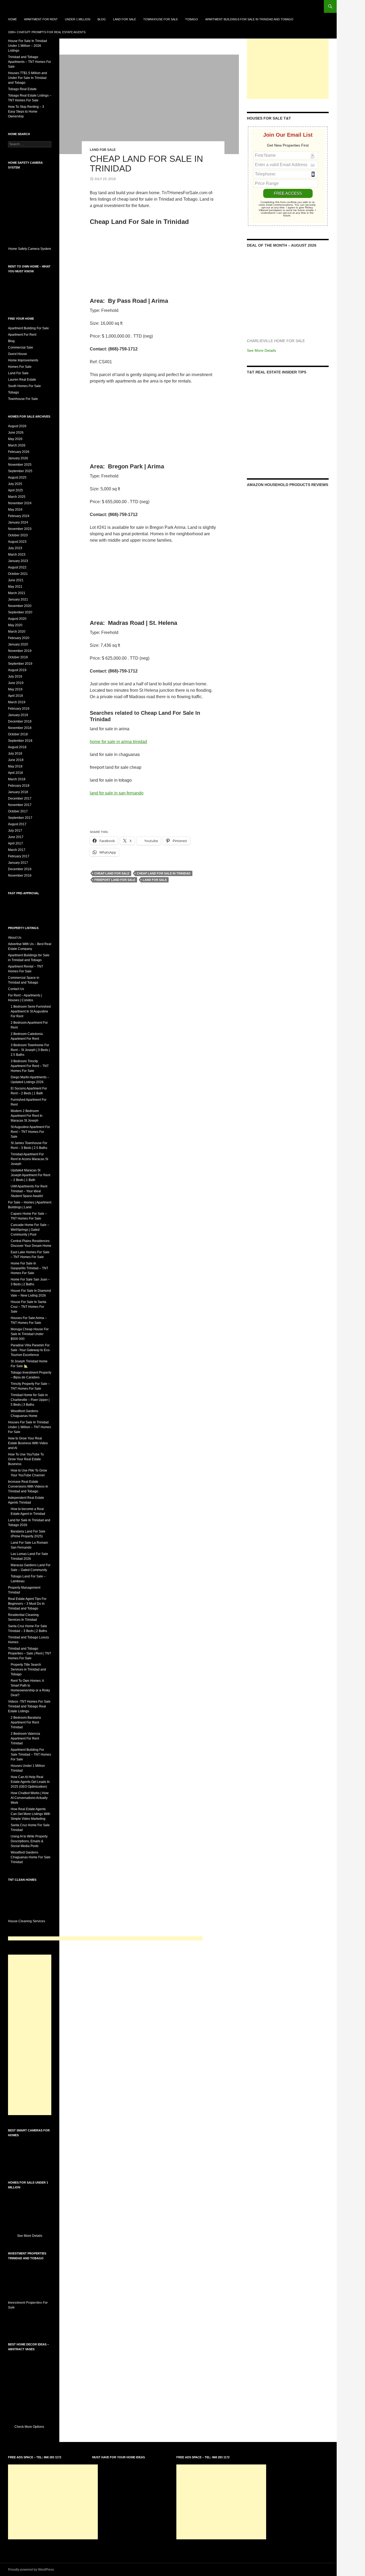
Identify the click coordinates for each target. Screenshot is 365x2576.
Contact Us (16, 989)
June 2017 (16, 837)
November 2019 (20, 651)
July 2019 (15, 677)
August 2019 (17, 670)
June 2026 (16, 433)
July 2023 (15, 548)
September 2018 (20, 741)
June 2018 (16, 760)
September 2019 (20, 664)
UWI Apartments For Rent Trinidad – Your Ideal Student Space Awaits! (29, 1191)
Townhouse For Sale (161, 19)
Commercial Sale (21, 347)
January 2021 (18, 599)
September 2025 (20, 471)
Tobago (192, 19)
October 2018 (18, 734)
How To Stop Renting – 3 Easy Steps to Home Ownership (26, 112)
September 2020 (20, 612)
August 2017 (17, 824)
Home (12, 19)
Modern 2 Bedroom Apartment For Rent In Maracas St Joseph (27, 1116)
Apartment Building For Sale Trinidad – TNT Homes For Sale (31, 1755)
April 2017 (15, 843)
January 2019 (18, 715)
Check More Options (30, 2427)
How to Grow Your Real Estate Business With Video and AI (28, 1443)
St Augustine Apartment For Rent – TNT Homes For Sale (30, 1132)
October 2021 (18, 574)
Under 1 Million (78, 19)
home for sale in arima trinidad (118, 742)
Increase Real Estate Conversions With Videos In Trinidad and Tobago (28, 1486)
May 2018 (15, 766)
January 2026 (18, 458)
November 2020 (20, 606)
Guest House (18, 354)
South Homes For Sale (24, 386)
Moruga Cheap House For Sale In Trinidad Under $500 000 (30, 1334)
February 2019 (19, 709)
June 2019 (16, 683)
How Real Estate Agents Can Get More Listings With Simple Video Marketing (30, 1814)
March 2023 (17, 555)
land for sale (155, 880)
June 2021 (16, 580)
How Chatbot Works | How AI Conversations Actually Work (30, 1798)
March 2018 (17, 779)
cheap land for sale (112, 873)
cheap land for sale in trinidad (164, 873)
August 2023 (17, 542)
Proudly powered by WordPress (31, 2570)
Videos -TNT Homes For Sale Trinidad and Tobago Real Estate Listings (29, 1706)
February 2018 (19, 786)
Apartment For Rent (41, 19)
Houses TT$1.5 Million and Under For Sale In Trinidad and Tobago (28, 78)
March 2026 (17, 445)
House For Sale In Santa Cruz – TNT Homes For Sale (28, 1307)
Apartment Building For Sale (28, 328)
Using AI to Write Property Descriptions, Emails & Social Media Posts (29, 1841)
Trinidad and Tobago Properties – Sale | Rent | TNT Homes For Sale (30, 1653)
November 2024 (20, 503)
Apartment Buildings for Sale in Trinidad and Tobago (249, 19)
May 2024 (15, 510)
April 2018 (15, 773)
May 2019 (15, 689)
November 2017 (20, 805)
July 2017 (15, 831)
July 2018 (15, 754)
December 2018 (20, 721)
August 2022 (17, 567)
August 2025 (17, 477)
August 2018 (17, 747)
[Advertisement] (288, 66)
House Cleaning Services (27, 1921)
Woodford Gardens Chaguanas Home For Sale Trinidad (31, 1857)
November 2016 (20, 876)
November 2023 (20, 529)
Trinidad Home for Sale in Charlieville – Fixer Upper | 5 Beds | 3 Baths (30, 1400)
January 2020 (18, 644)
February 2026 (19, 452)
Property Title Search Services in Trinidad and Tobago (28, 1669)
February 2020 (19, 638)
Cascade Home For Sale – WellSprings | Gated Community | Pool (30, 1230)
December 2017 (20, 798)
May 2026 (15, 439)
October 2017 (18, 811)
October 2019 (18, 657)
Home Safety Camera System (30, 249)
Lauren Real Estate (22, 380)
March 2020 (17, 632)
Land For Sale (125, 19)
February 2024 (19, 516)
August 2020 (17, 619)
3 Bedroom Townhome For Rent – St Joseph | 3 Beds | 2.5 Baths (30, 1050)
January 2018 (18, 792)
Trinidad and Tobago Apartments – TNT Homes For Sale (30, 62)
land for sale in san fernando (117, 793)
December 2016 (20, 869)
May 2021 (15, 587)
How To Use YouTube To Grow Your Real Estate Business (26, 1459)
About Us (15, 938)
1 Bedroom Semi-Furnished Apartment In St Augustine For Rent (31, 1011)
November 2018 (20, 728)
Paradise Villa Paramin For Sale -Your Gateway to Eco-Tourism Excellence (31, 1350)
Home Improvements (23, 360)
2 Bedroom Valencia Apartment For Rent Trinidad (25, 1738)
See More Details (261, 350)
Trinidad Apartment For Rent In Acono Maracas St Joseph (29, 1159)
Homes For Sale (20, 367)
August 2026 (17, 426)
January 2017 (18, 863)
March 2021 (17, 593)
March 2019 (17, 702)
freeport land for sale (115, 880)
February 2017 (19, 856)
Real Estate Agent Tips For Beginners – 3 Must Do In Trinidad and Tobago (27, 1604)
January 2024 (18, 522)
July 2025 (15, 484)
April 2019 (15, 696)
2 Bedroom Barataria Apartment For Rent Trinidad (26, 1722)
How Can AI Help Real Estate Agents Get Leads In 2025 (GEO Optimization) (30, 1782)
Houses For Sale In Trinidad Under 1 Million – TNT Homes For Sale (30, 1427)
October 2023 (18, 535)
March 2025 (17, 497)
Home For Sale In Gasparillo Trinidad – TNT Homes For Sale (29, 1268)
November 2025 (20, 465)
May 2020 (15, 625)
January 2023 (18, 561)
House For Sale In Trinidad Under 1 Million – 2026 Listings (28, 46)
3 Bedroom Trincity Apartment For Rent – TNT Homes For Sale (30, 1066)
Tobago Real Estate (22, 89)
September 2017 (20, 818)
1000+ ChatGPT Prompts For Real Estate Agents (47, 32)
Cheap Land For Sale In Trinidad (146, 164)
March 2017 (17, 850)
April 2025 (15, 490)
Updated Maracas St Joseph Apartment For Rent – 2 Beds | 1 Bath (30, 1175)
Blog (102, 19)
